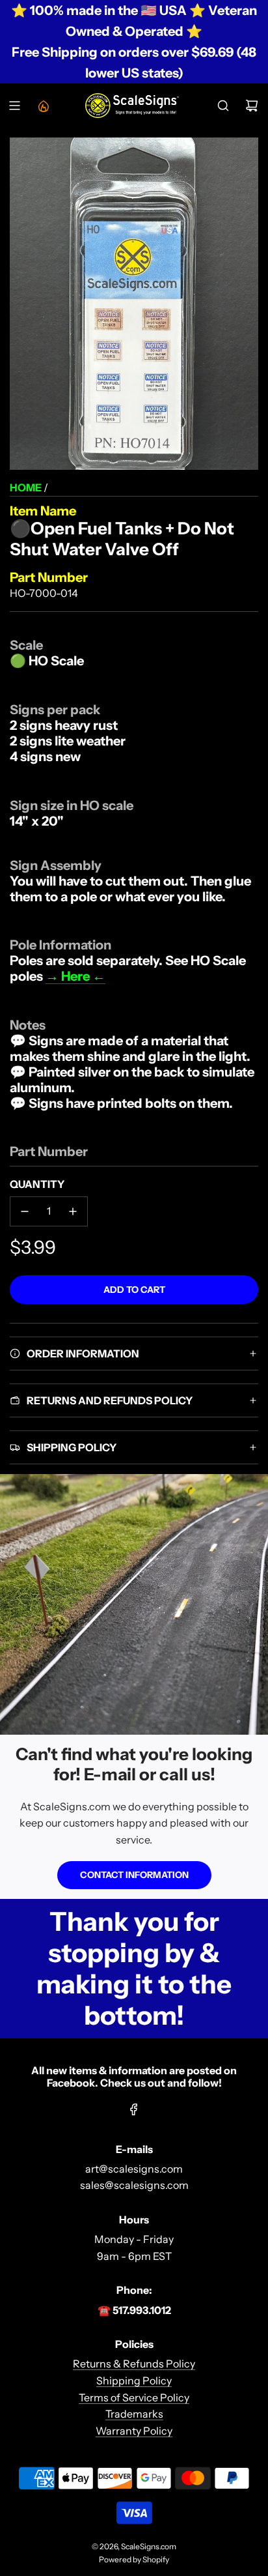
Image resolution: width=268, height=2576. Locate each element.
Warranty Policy (134, 2431)
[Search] (223, 106)
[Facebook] (134, 2109)
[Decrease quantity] (25, 1211)
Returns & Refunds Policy (134, 2364)
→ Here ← (75, 976)
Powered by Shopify (134, 2559)
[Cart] (252, 106)
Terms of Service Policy (134, 2397)
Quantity (37, 1184)
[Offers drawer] (43, 106)
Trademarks (134, 2414)
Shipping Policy (134, 2381)
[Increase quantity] (73, 1211)
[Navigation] (14, 106)
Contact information (134, 1875)
